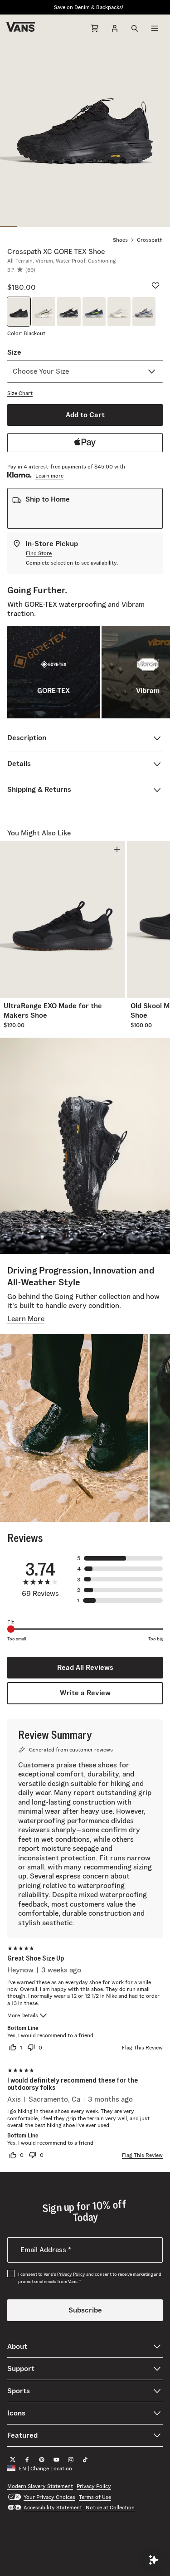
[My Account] (115, 28)
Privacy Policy (71, 2274)
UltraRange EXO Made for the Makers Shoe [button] (53, 1010)
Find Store (39, 553)
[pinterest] (42, 2459)
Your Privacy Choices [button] (49, 2496)
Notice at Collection (110, 2507)
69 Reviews (40, 1594)
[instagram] (71, 2459)
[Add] (117, 849)
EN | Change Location (46, 2468)
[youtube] (56, 2459)
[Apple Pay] (85, 443)
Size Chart (20, 393)
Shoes (120, 240)
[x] (13, 2459)
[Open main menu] (155, 28)
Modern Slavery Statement (40, 2486)
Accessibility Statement (53, 2507)
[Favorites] (155, 285)
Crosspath (150, 240)
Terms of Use (95, 2496)
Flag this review (142, 2047)
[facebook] (27, 2459)
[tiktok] (85, 2459)
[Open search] (135, 28)
